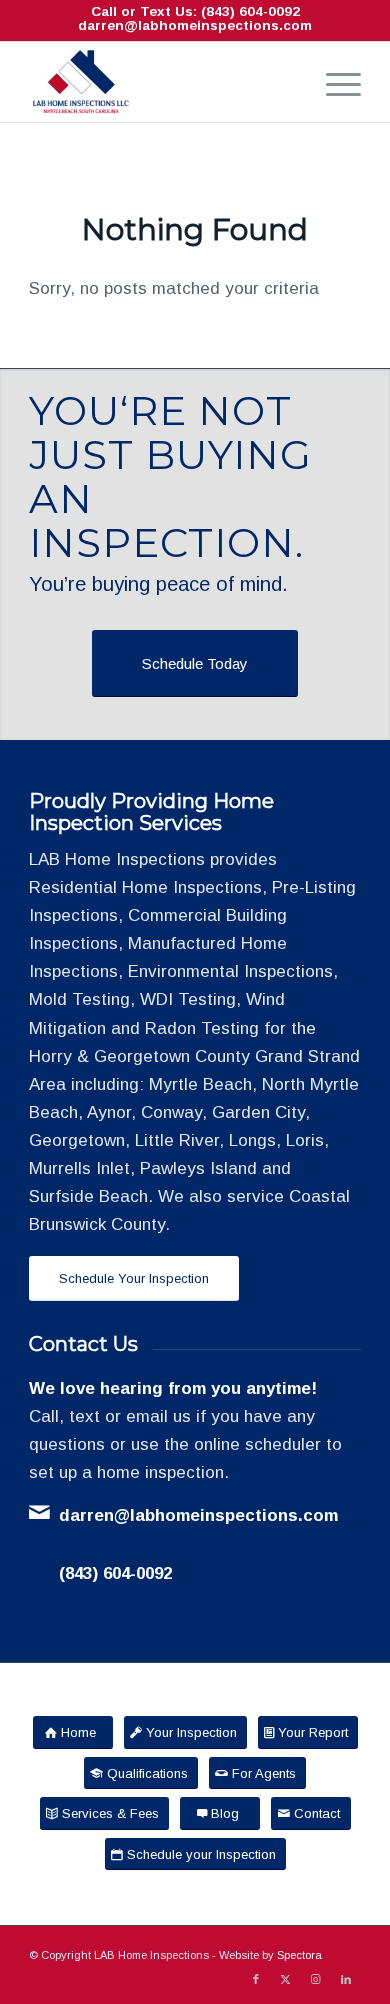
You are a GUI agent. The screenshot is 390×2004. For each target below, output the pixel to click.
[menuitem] (333, 82)
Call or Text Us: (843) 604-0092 (195, 11)
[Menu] (333, 82)
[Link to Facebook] (256, 1979)
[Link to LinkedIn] (346, 1979)
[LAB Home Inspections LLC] (161, 82)
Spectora (299, 1955)
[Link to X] (286, 1979)
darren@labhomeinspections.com (195, 25)
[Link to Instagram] (316, 1979)
